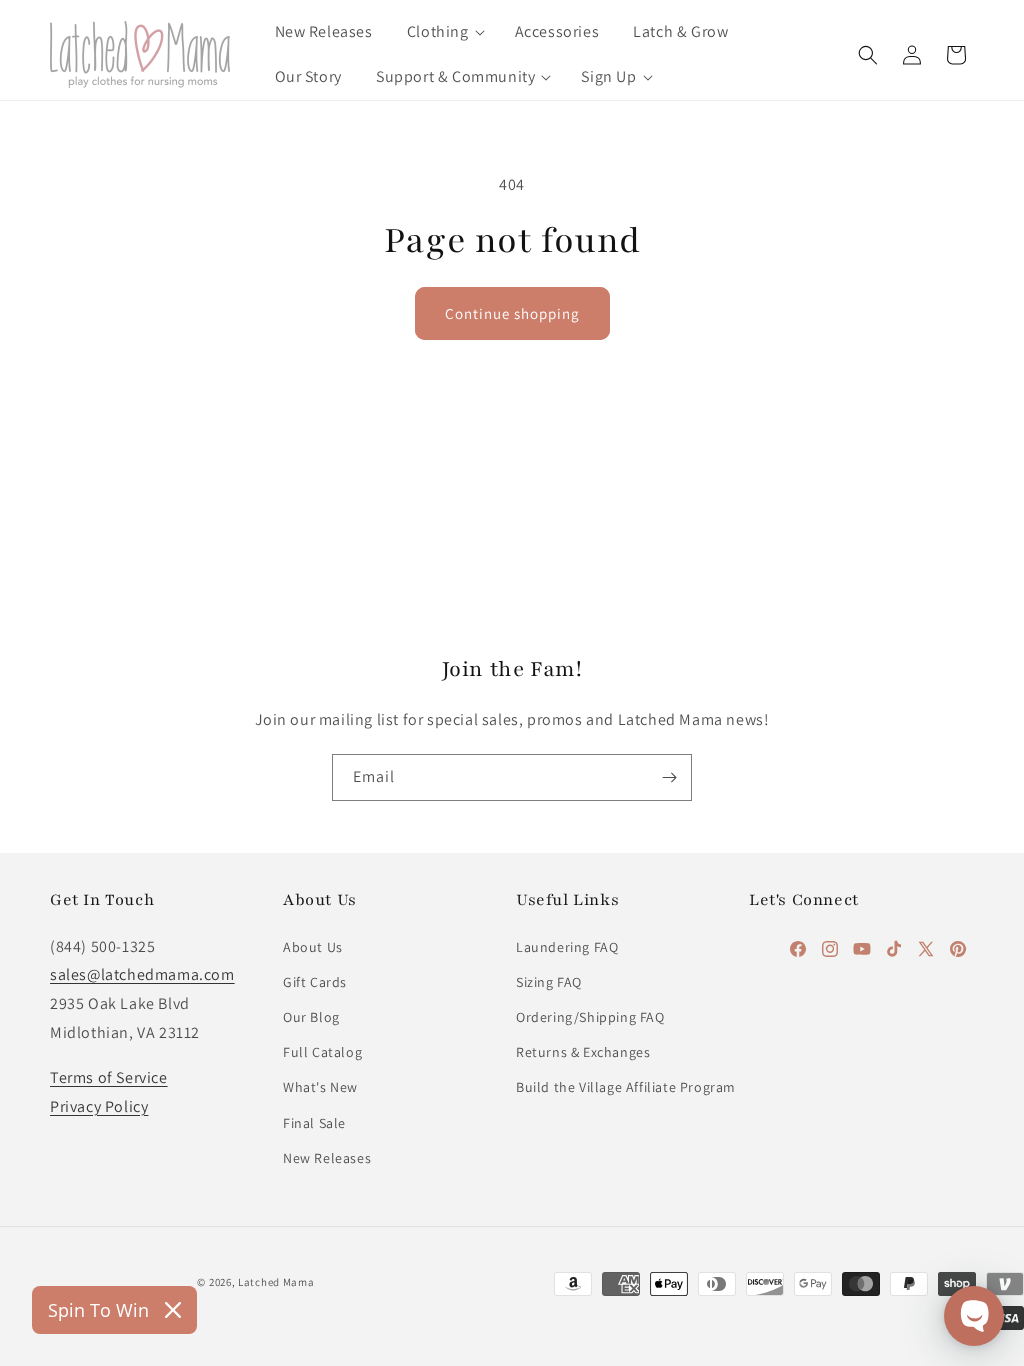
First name (281, 658)
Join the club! (512, 786)
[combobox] (292, 584)
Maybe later (512, 865)
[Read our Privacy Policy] (768, 970)
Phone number (296, 535)
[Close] (788, 291)
